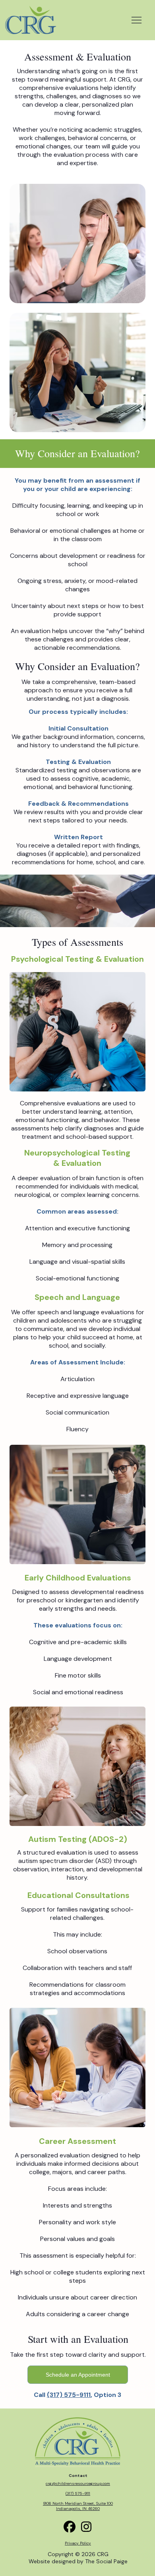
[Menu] (137, 20)
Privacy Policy (78, 2543)
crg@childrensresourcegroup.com (78, 2483)
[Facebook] (70, 2527)
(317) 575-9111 (69, 2395)
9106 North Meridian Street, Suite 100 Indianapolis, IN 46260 (78, 2506)
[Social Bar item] (86, 2527)
